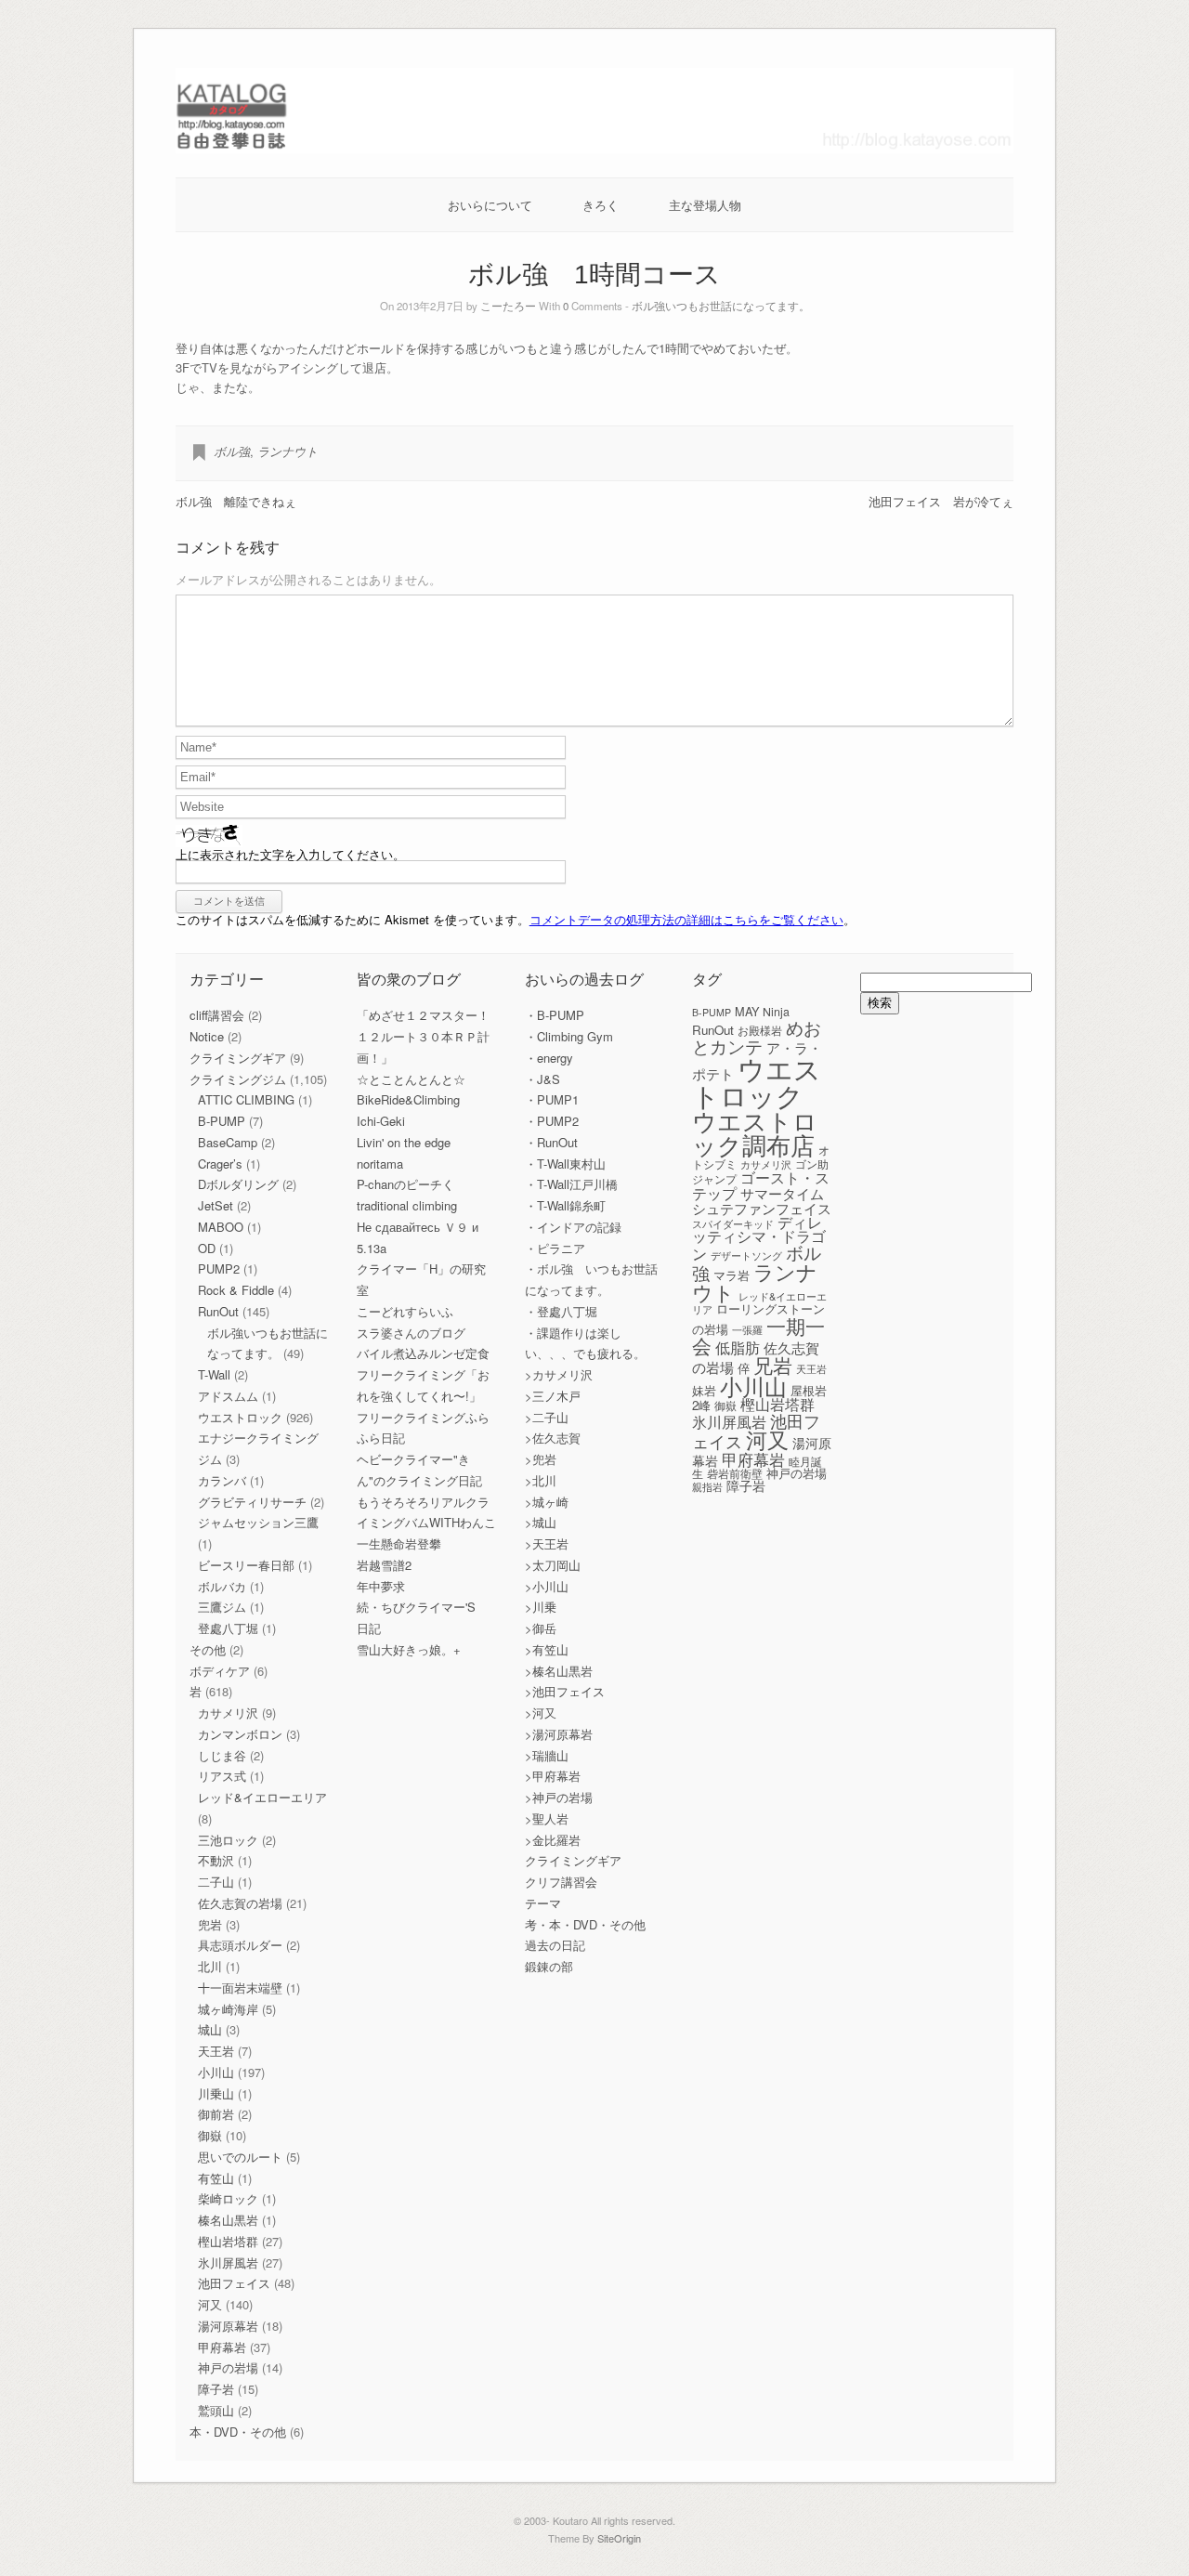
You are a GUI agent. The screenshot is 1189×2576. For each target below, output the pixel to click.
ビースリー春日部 (246, 1565)
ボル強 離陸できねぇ (236, 501)
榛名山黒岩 (228, 2220)
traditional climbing (407, 1205)
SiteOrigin (619, 2538)
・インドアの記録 (573, 1227)
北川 (210, 1966)
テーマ (543, 1903)
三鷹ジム (222, 1607)
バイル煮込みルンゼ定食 (423, 1353)
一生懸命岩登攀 (399, 1543)
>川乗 (541, 1607)
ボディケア (220, 1671)
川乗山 (216, 2093)
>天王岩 (547, 1543)
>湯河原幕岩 (559, 1734)
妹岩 (704, 1390)
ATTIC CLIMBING (246, 1099)
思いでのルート (240, 2157)
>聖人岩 (547, 1818)
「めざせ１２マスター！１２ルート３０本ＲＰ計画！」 (423, 1036)
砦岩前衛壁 (735, 1473)
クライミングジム (238, 1079)
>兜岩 (541, 1459)
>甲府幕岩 (553, 1776)
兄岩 (773, 1365)
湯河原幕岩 (228, 2326)
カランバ (222, 1480)
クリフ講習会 (561, 1882)
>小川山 (547, 1586)
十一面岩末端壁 (240, 1988)
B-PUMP (222, 1121)
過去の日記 (555, 1945)
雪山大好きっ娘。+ (409, 1649)
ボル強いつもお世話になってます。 (721, 306)
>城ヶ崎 (547, 1502)
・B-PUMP (555, 1015)
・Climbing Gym (569, 1036)
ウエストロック (240, 1417)
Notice (207, 1036)
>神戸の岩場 (559, 1797)
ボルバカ (222, 1586)
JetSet (216, 1205)
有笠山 (216, 2178)
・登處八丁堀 (561, 1311)
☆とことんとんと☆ (411, 1079)
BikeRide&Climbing (408, 1099)
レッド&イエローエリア (262, 1797)
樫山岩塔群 (228, 2241)
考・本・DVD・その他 (585, 1924)
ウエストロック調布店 (755, 1132)
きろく (601, 205)
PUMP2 (219, 1268)
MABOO (221, 1227)
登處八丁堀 (228, 1628)
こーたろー (508, 306)
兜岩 (210, 1924)
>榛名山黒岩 (559, 1671)
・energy (549, 1058)
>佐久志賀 (553, 1438)
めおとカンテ (757, 1036)
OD (207, 1248)
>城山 (541, 1522)
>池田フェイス (565, 1691)
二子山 (216, 1882)
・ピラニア (555, 1248)
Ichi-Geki (381, 1121)
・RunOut (551, 1142)
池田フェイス (234, 2283)
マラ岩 (732, 1275)
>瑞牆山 (547, 1755)
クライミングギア (238, 1058)
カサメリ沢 (228, 1713)
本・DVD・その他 (238, 2432)
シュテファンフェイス (762, 1208)
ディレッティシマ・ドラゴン (759, 1237)
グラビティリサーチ (252, 1502)
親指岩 (707, 1487)
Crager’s (220, 1164)
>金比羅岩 (553, 1840)
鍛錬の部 (549, 1966)
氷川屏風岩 (228, 2262)
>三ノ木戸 (553, 1396)
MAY (747, 1011)
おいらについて (490, 205)
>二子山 (547, 1417)
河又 (210, 2304)
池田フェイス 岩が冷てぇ (941, 501)
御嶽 (210, 2135)
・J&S (542, 1079)
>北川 (541, 1480)
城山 (210, 2029)
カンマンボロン (240, 1734)
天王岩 (216, 2051)
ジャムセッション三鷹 (258, 1522)
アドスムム (228, 1396)
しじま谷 (222, 1755)
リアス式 (222, 1776)
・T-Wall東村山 (565, 1164)
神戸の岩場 (228, 2367)
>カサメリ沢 (559, 1374)
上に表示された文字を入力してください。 (290, 854)
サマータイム (782, 1193)
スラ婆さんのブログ (411, 1333)
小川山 (216, 2072)
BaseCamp (228, 1142)
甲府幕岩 (222, 2347)
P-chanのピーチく (405, 1184)
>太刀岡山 (553, 1565)
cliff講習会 (217, 1015)
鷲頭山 (216, 2410)
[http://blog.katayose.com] (595, 148)
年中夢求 (381, 1586)
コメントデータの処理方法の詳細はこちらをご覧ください (686, 919)
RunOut (218, 1311)
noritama (380, 1164)
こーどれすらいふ (405, 1311)
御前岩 (216, 2114)
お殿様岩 (760, 1030)
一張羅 (747, 1330)
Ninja (776, 1012)
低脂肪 (738, 1347)
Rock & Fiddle (236, 1290)
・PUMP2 (552, 1121)
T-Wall (214, 1374)
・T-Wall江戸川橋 (571, 1184)
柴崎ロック (228, 2198)
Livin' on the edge (404, 1142)
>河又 (541, 1713)
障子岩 (216, 2389)
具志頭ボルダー (240, 1945)
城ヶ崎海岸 (228, 2009)
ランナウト (287, 451)
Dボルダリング (238, 1184)
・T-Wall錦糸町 (565, 1205)
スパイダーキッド (733, 1223)
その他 (208, 1649)
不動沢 (216, 1860)
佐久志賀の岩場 (240, 1903)
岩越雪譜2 (384, 1565)
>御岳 (541, 1628)
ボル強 (232, 451)
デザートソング (746, 1255)
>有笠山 (547, 1649)
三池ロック (228, 1840)
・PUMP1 (552, 1099)
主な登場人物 (705, 205)
